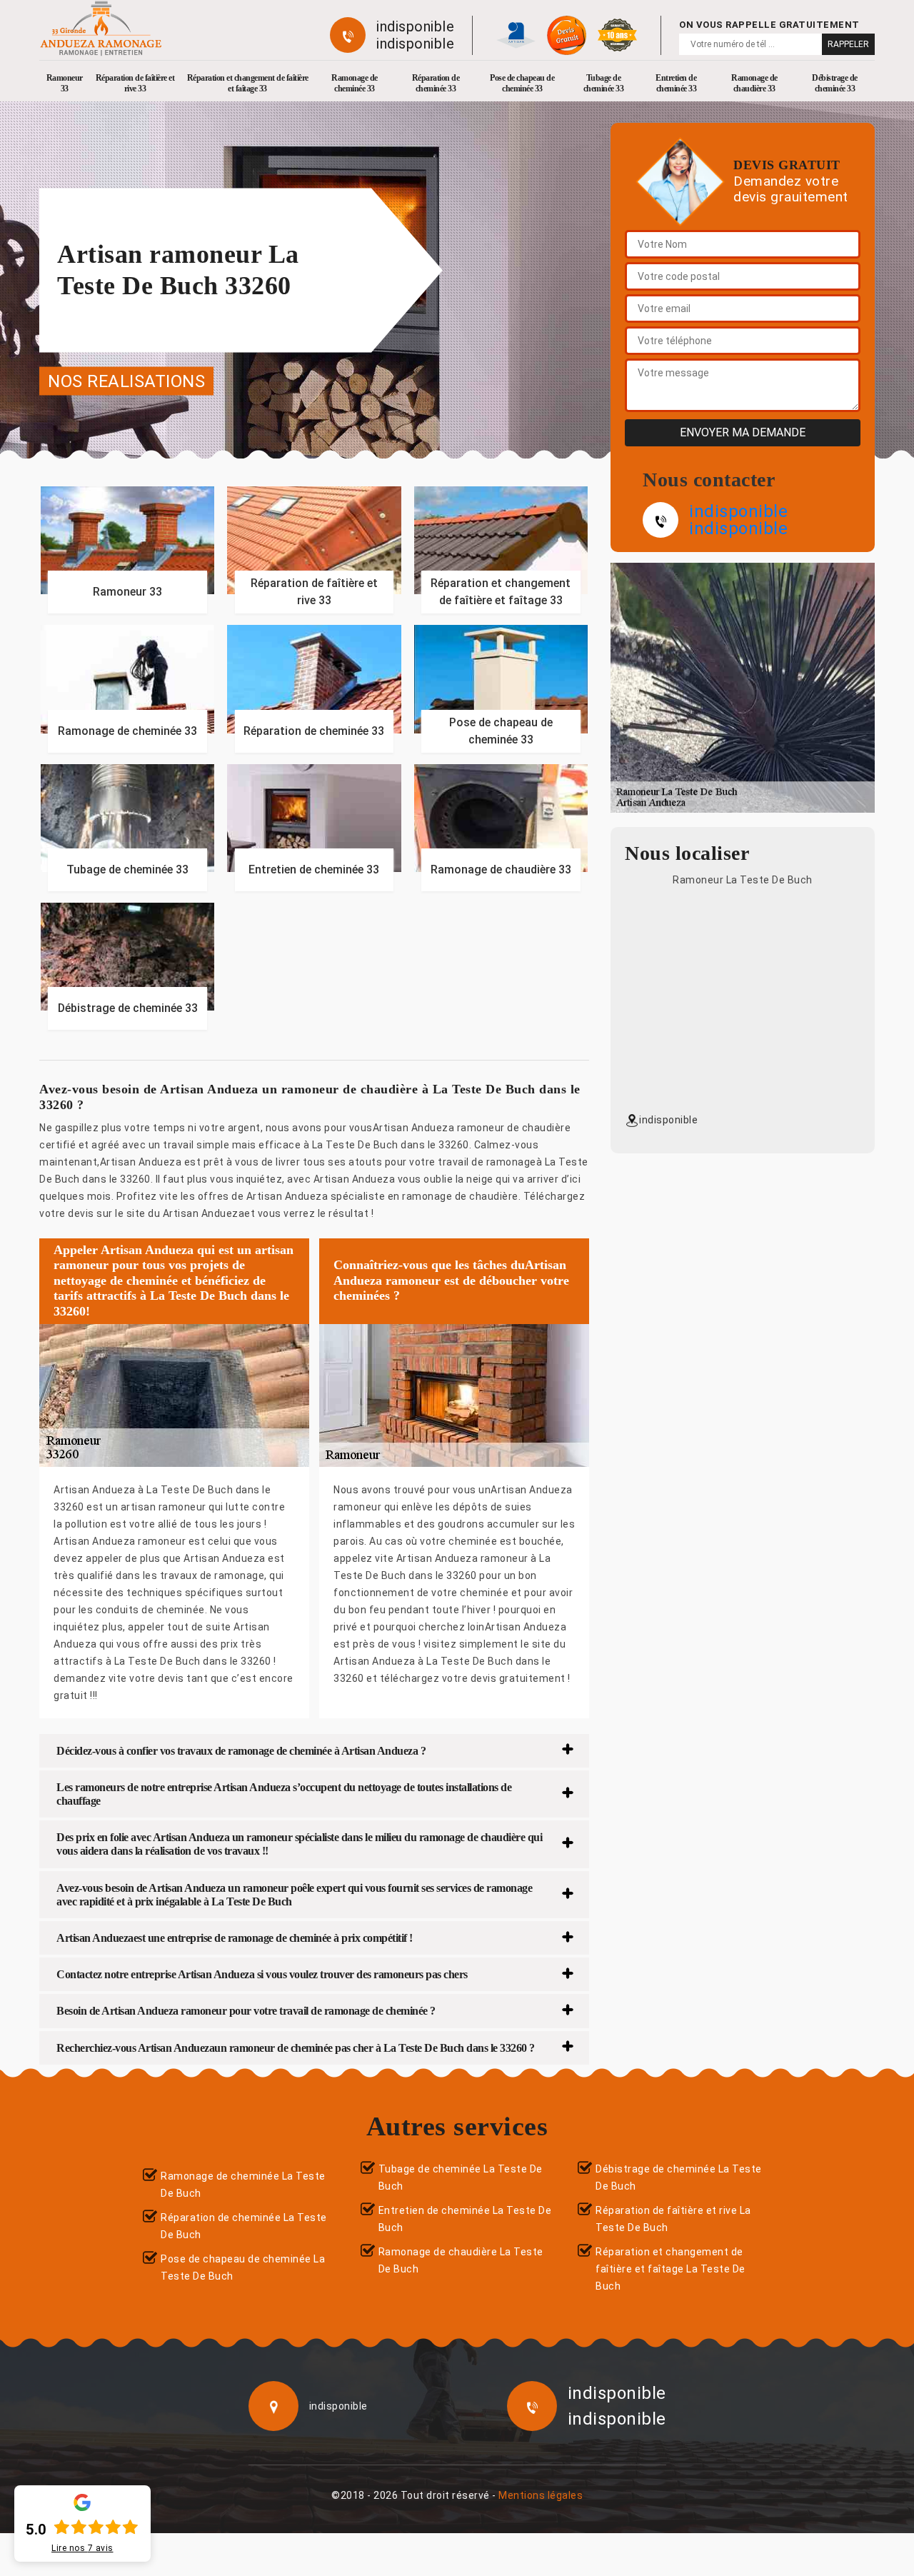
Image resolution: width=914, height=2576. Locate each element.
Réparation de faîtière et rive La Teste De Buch (673, 2219)
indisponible (415, 26)
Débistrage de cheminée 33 (835, 83)
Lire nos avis (82, 2548)
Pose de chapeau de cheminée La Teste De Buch (243, 2267)
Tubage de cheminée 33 (604, 83)
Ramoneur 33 (65, 83)
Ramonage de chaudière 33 (754, 83)
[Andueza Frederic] (101, 28)
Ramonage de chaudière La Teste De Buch (461, 2260)
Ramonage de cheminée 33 (355, 83)
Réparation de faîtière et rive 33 (135, 83)
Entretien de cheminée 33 (676, 83)
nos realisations (126, 381)
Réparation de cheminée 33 (436, 83)
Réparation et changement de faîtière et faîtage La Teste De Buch (671, 2269)
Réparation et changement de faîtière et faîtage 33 (248, 83)
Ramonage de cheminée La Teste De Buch (243, 2185)
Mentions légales (541, 2495)
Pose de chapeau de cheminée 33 (522, 83)
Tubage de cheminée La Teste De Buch (461, 2177)
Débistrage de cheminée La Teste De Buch (679, 2177)
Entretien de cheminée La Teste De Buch (465, 2219)
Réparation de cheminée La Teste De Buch (244, 2226)
